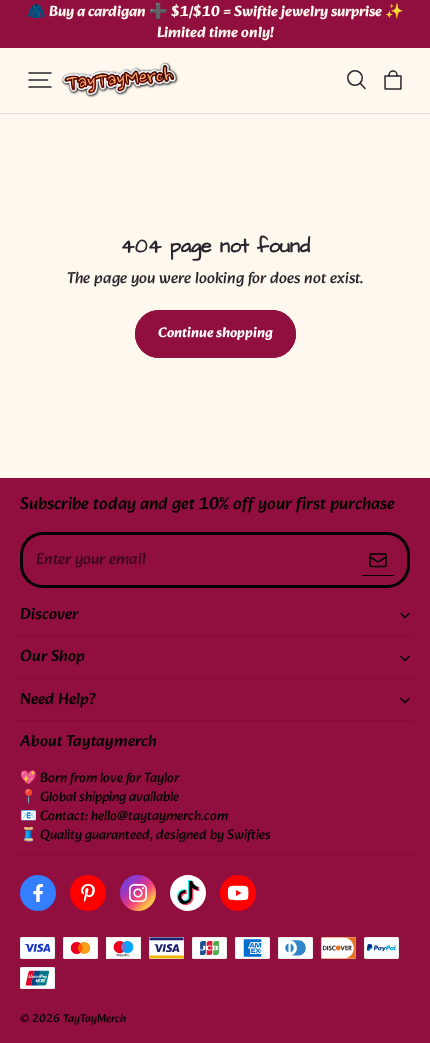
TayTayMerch (94, 1019)
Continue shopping (215, 333)
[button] (40, 80)
